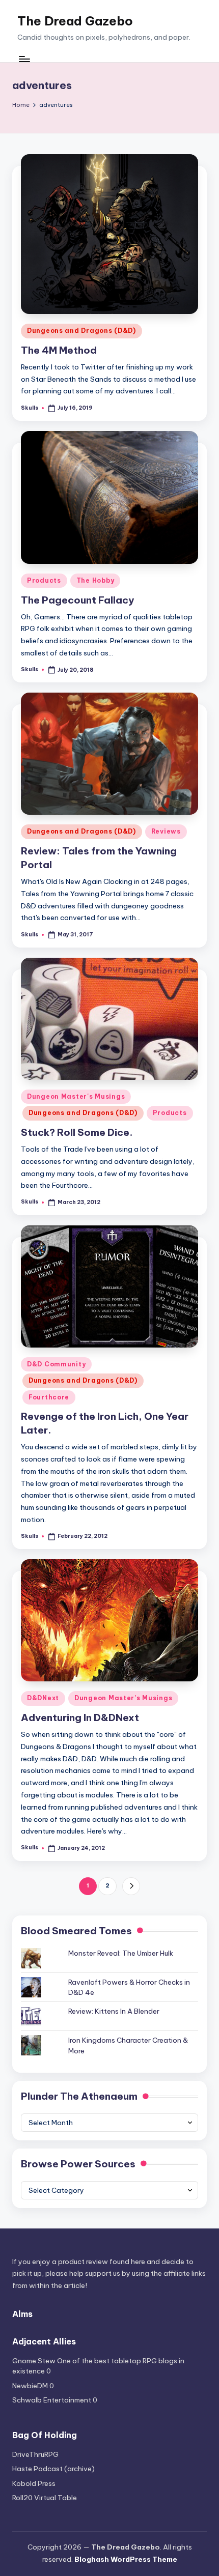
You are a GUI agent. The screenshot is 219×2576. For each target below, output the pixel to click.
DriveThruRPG (35, 2454)
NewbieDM (30, 2386)
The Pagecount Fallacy (77, 600)
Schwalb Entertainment (52, 2400)
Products (44, 580)
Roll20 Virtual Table (45, 2498)
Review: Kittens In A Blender (114, 2011)
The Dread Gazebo (75, 21)
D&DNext (43, 1698)
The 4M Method (59, 350)
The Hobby (95, 580)
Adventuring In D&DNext (80, 1718)
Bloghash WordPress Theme (126, 2559)
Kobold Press (34, 2483)
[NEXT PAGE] (131, 1886)
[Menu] (24, 59)
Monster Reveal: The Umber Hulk (121, 1953)
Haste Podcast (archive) (53, 2469)
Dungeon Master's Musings (76, 1096)
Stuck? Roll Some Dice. (77, 1132)
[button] (131, 1886)
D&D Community (56, 1364)
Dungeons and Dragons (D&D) (81, 331)
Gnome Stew (34, 2361)
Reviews (166, 831)
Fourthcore (49, 1397)
